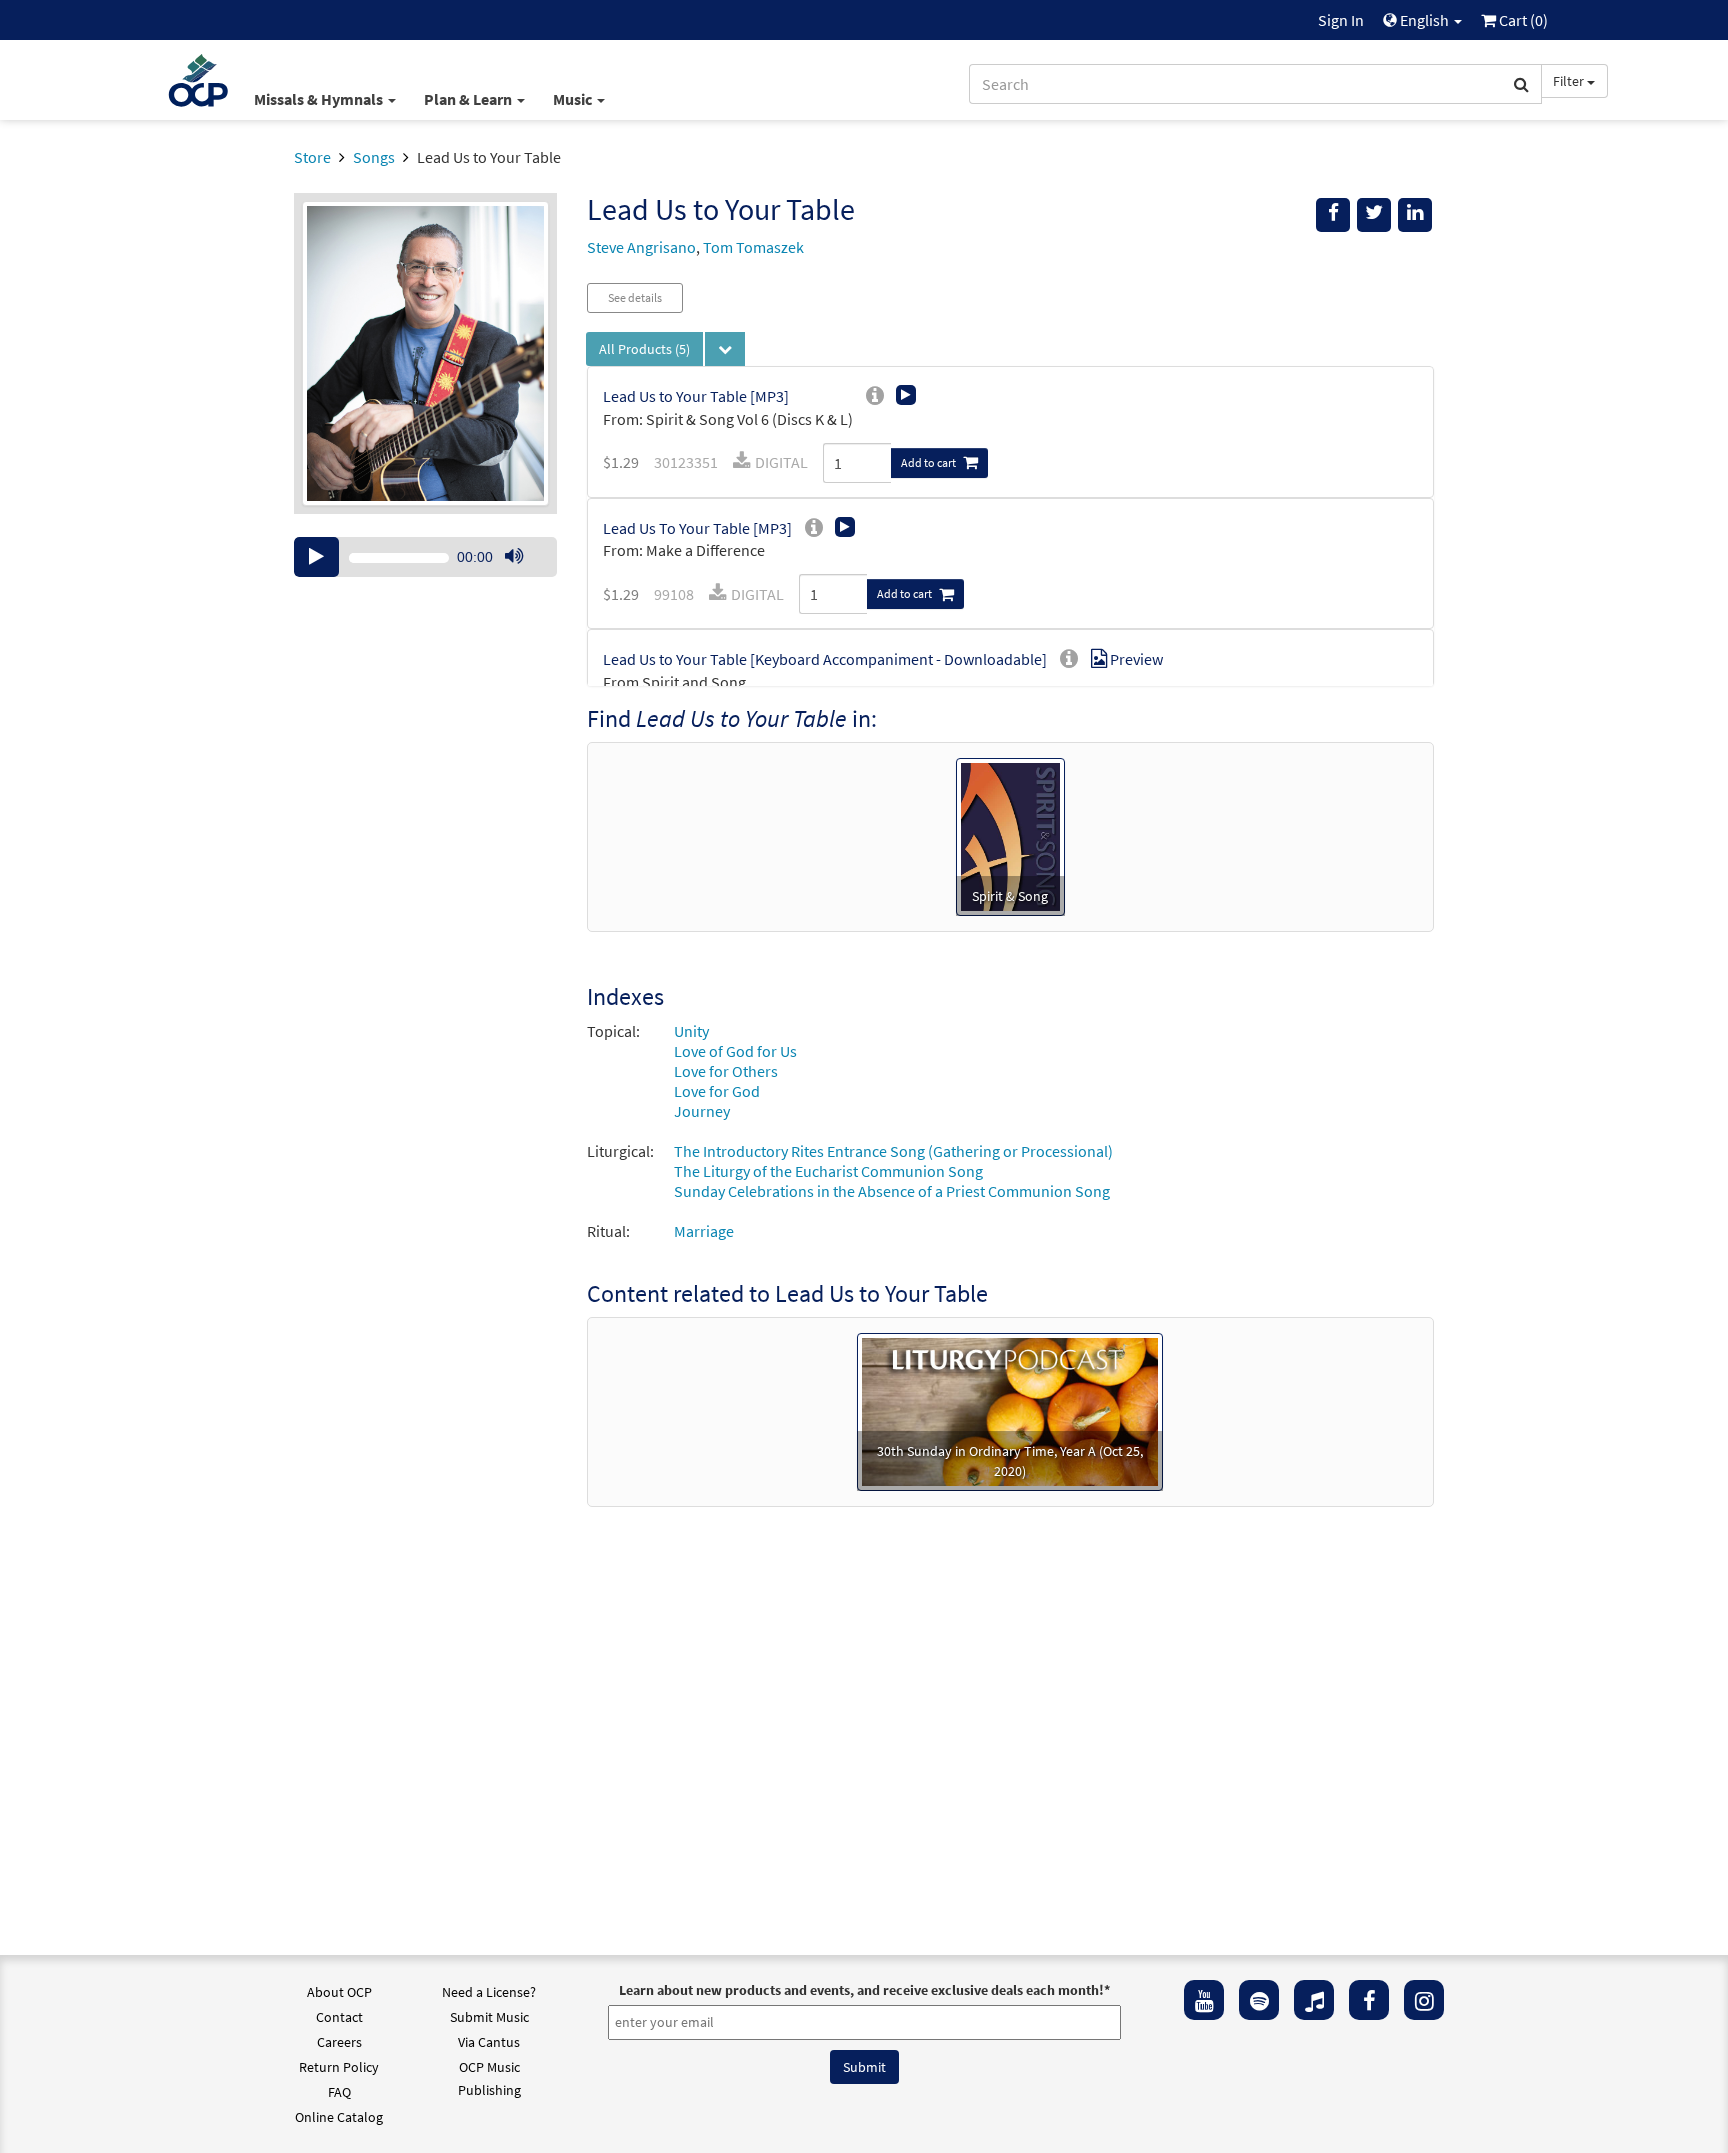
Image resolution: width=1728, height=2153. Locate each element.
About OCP (339, 1992)
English (1424, 20)
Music (574, 99)
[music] (1314, 2000)
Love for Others (726, 1071)
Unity (691, 1031)
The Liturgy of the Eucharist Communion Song (828, 1171)
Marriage (704, 1231)
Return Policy (339, 2067)
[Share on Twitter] (1374, 215)
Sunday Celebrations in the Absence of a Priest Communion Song (892, 1191)
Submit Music (489, 2017)
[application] (425, 557)
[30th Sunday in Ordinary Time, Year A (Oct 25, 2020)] (1010, 1410)
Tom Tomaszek (753, 247)
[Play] (316, 557)
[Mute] (514, 557)
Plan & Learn (469, 99)
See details (635, 297)
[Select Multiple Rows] (725, 349)
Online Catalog (339, 2117)
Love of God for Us (735, 1051)
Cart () (1522, 20)
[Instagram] (1424, 2000)
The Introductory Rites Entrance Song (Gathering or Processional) (893, 1151)
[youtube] (1204, 2000)
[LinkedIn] (1415, 215)
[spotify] (1259, 2000)
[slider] (524, 576)
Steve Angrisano (641, 247)
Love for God (717, 1091)
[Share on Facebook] (1333, 215)
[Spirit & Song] (1010, 835)
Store (312, 157)
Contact (339, 2017)
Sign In (1341, 20)
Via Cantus (489, 2042)
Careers (339, 2042)
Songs (374, 157)
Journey (702, 1111)
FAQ (339, 2092)
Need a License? (489, 1992)
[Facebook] (1369, 2000)
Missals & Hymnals (320, 99)
